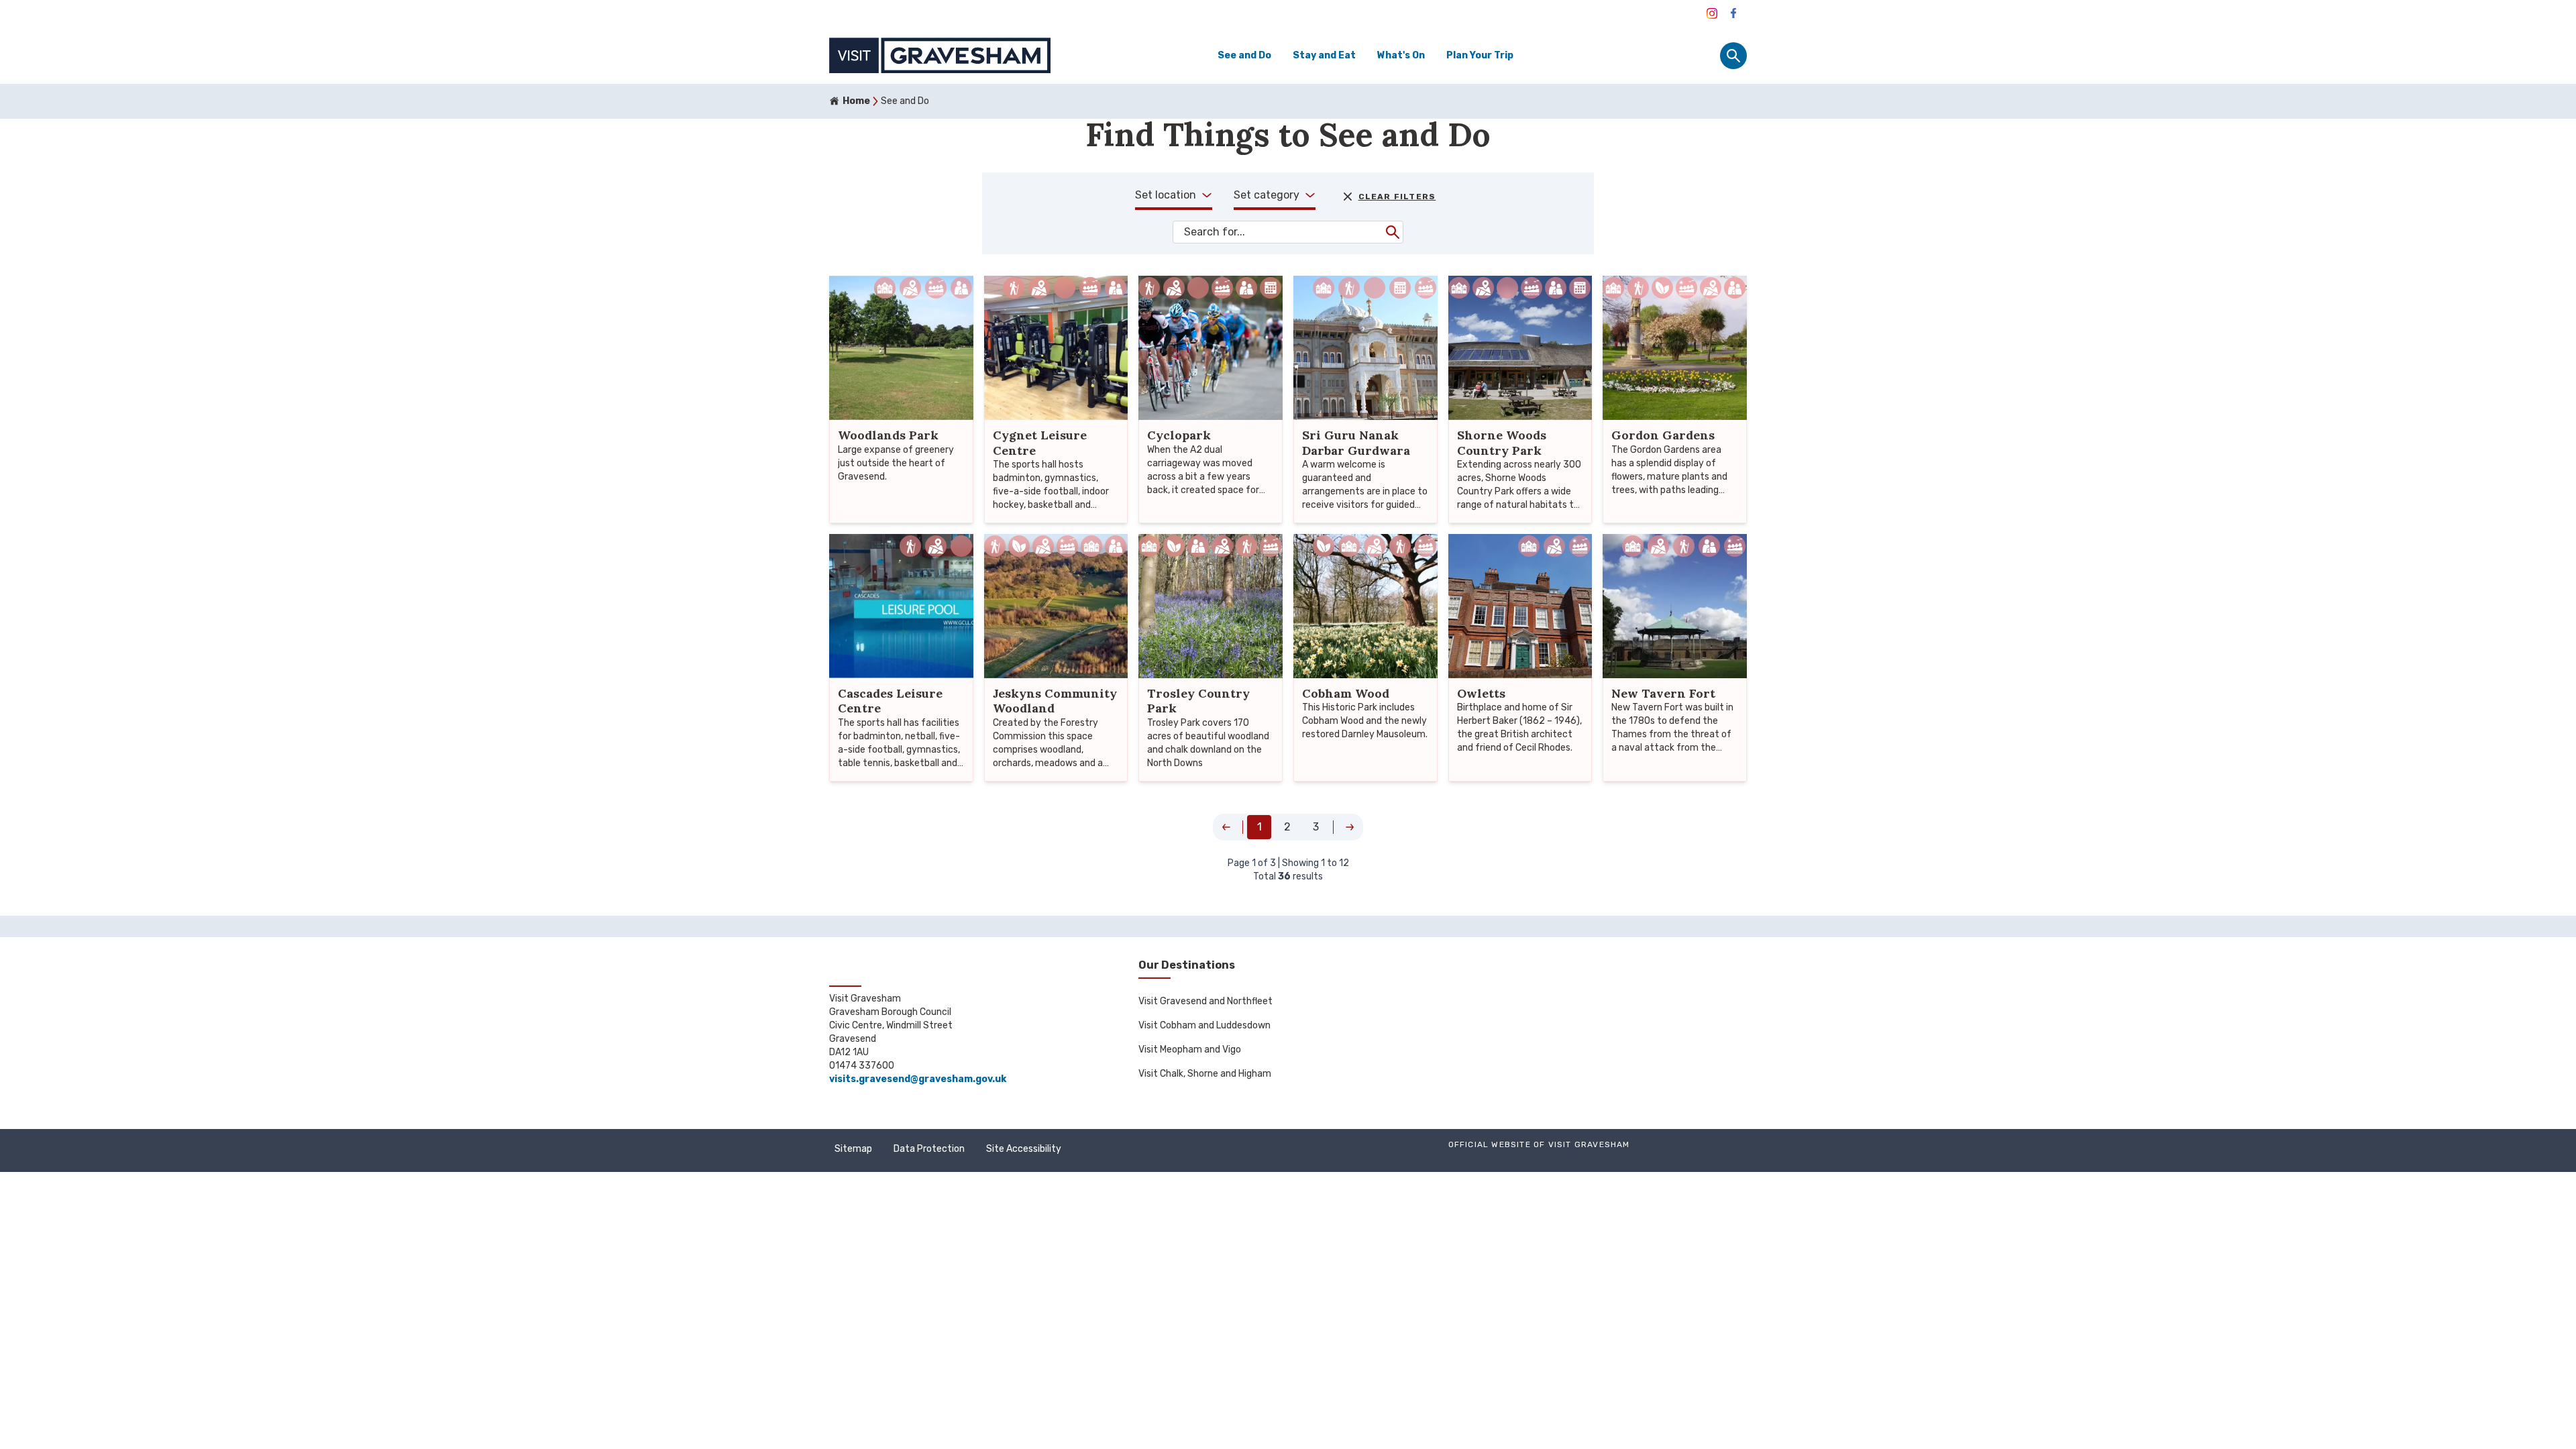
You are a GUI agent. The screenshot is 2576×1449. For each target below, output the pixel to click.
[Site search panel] (1733, 56)
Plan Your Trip (1480, 55)
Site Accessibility (1024, 1149)
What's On (1401, 55)
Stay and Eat (1324, 55)
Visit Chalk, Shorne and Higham (1205, 1074)
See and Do (1244, 55)
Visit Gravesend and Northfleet (1205, 1001)
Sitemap (853, 1149)
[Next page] (1350, 827)
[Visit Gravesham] (1712, 13)
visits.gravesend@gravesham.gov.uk (918, 1079)
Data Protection (929, 1149)
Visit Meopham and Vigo (1190, 1050)
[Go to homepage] (940, 55)
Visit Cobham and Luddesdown (1204, 1025)
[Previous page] (1226, 827)
